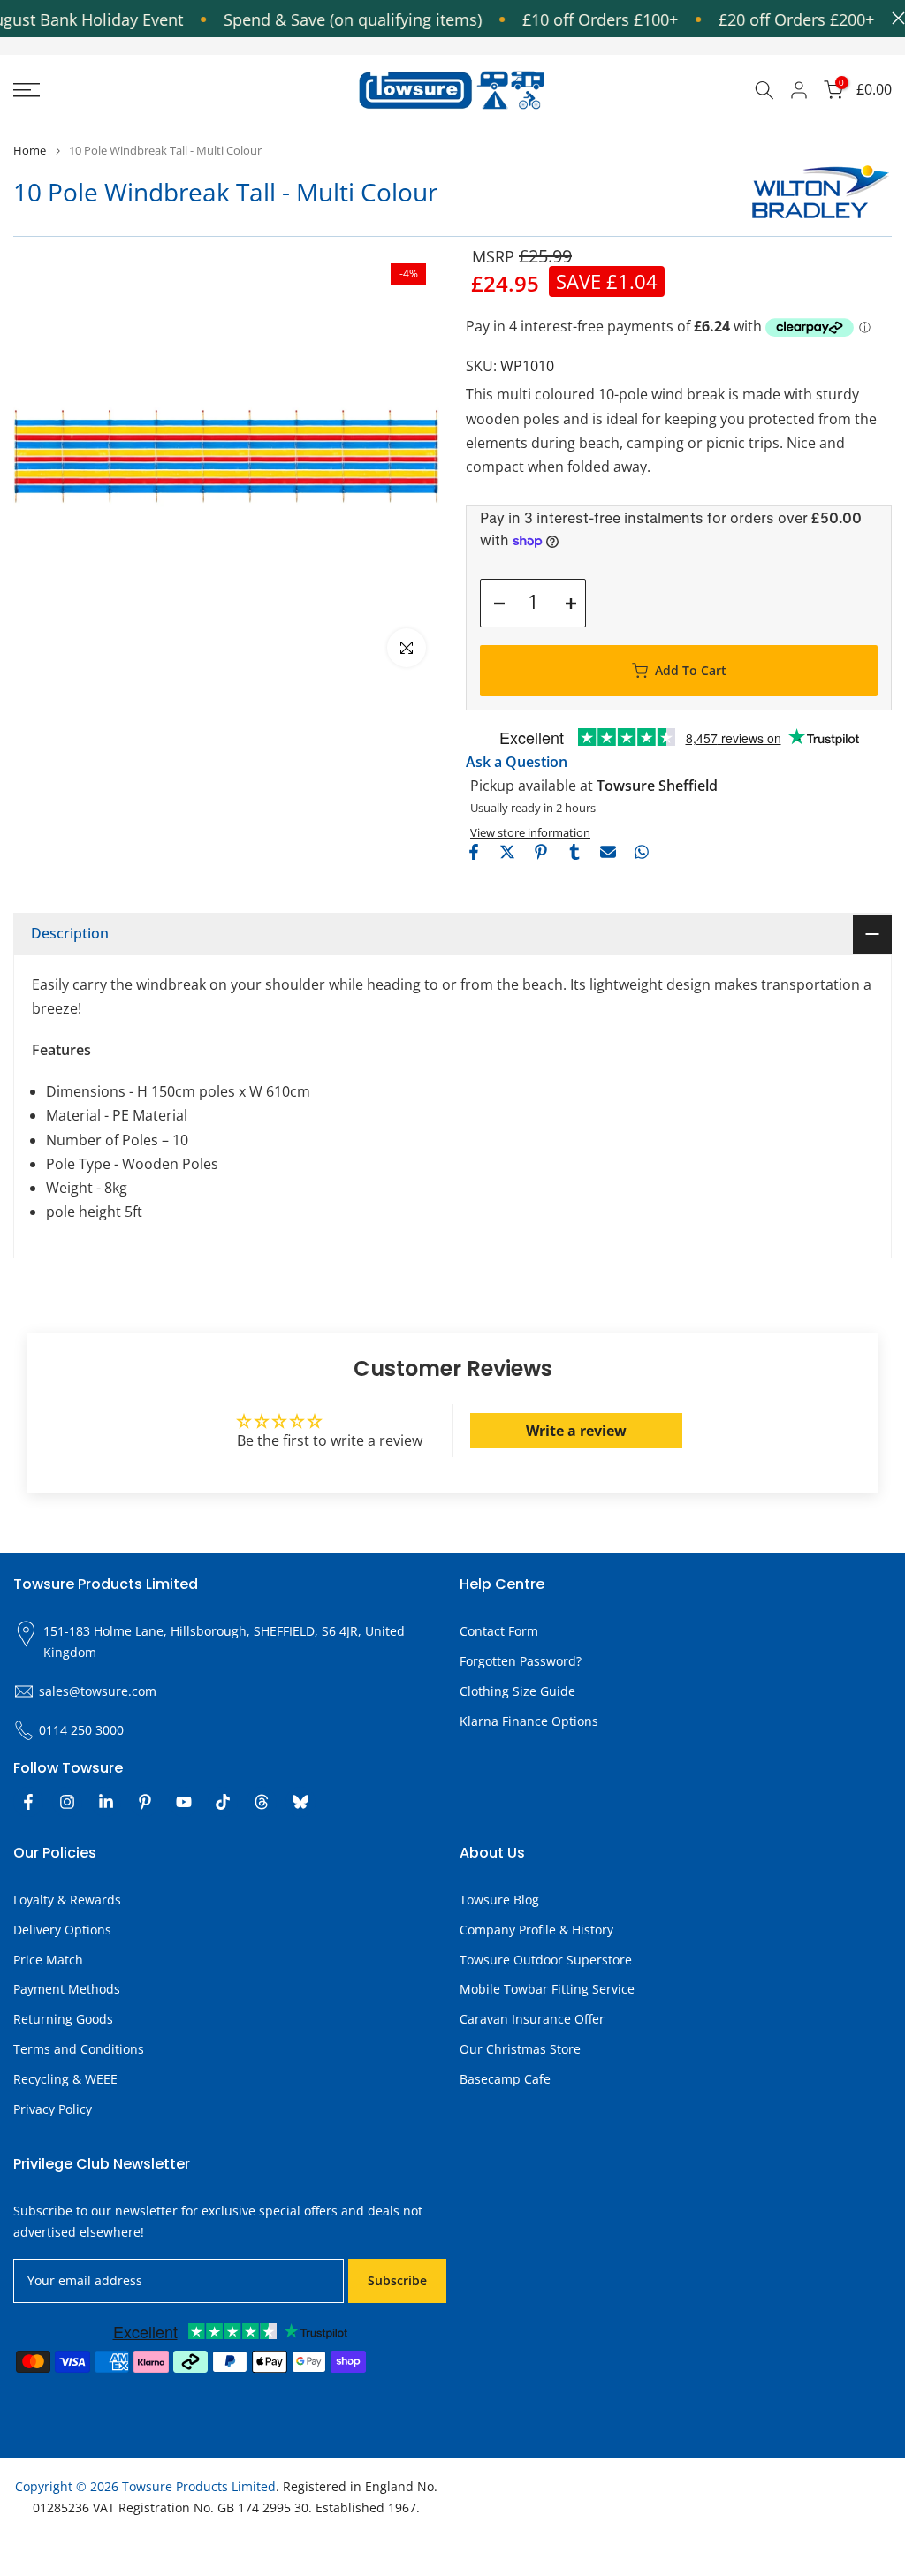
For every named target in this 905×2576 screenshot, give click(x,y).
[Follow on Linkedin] (106, 1802)
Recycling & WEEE (65, 2079)
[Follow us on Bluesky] (300, 1802)
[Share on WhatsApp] (642, 852)
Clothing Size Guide (517, 1691)
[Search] (764, 90)
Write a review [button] (576, 1431)
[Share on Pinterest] (541, 852)
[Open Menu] (151, 90)
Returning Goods (63, 2019)
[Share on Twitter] (507, 852)
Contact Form (499, 1631)
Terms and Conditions (79, 2049)
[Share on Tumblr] (574, 852)
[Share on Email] (608, 852)
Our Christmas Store (520, 2049)
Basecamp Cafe (505, 2079)
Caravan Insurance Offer (532, 2019)
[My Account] (799, 90)
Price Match (48, 1960)
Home (30, 151)
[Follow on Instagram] (67, 1802)
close (894, 18)
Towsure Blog (499, 1900)
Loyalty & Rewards (67, 1900)
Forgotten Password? (521, 1661)
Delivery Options (62, 1930)
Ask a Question (517, 762)
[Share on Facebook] (474, 852)
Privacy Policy (53, 2109)
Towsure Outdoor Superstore (546, 1960)
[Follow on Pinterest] (145, 1802)
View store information (530, 832)
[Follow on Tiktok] (223, 1802)
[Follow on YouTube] (184, 1802)
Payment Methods (67, 1989)
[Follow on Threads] (262, 1802)
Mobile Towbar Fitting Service (547, 1989)
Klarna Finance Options (529, 1721)
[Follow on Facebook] (28, 1802)
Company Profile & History (536, 1930)
